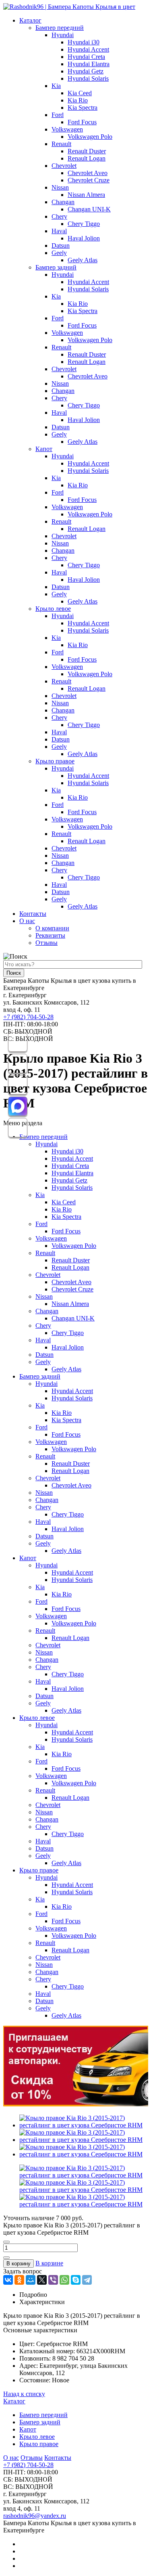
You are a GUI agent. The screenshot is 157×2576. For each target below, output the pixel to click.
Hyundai (63, 35)
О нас (27, 921)
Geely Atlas (83, 260)
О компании (52, 928)
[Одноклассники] (19, 2280)
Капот (44, 449)
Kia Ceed (80, 93)
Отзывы (46, 943)
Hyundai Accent (88, 49)
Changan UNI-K (89, 209)
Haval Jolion (84, 238)
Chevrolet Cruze (89, 180)
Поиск (14, 973)
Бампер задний (56, 267)
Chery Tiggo (84, 224)
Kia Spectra (83, 108)
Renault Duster (87, 151)
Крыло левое (53, 609)
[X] (42, 2280)
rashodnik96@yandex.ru (35, 2516)
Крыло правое (55, 761)
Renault (61, 144)
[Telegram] (87, 2280)
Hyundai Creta (86, 57)
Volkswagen (67, 129)
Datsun (61, 245)
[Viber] (53, 2280)
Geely (59, 253)
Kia (56, 86)
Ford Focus (82, 122)
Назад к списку (24, 2394)
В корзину (19, 2264)
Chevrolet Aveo (88, 173)
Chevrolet (64, 166)
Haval (59, 231)
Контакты (33, 914)
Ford (58, 115)
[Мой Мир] (31, 2280)
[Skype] (76, 2280)
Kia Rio (78, 100)
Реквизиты (50, 935)
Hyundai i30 (84, 42)
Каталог (30, 20)
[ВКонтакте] (8, 2280)
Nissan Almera (86, 195)
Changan (63, 202)
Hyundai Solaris (88, 78)
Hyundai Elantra (89, 64)
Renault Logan (87, 158)
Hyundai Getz (86, 71)
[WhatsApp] (64, 2280)
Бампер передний (60, 28)
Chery (59, 216)
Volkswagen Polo (90, 137)
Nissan (60, 187)
